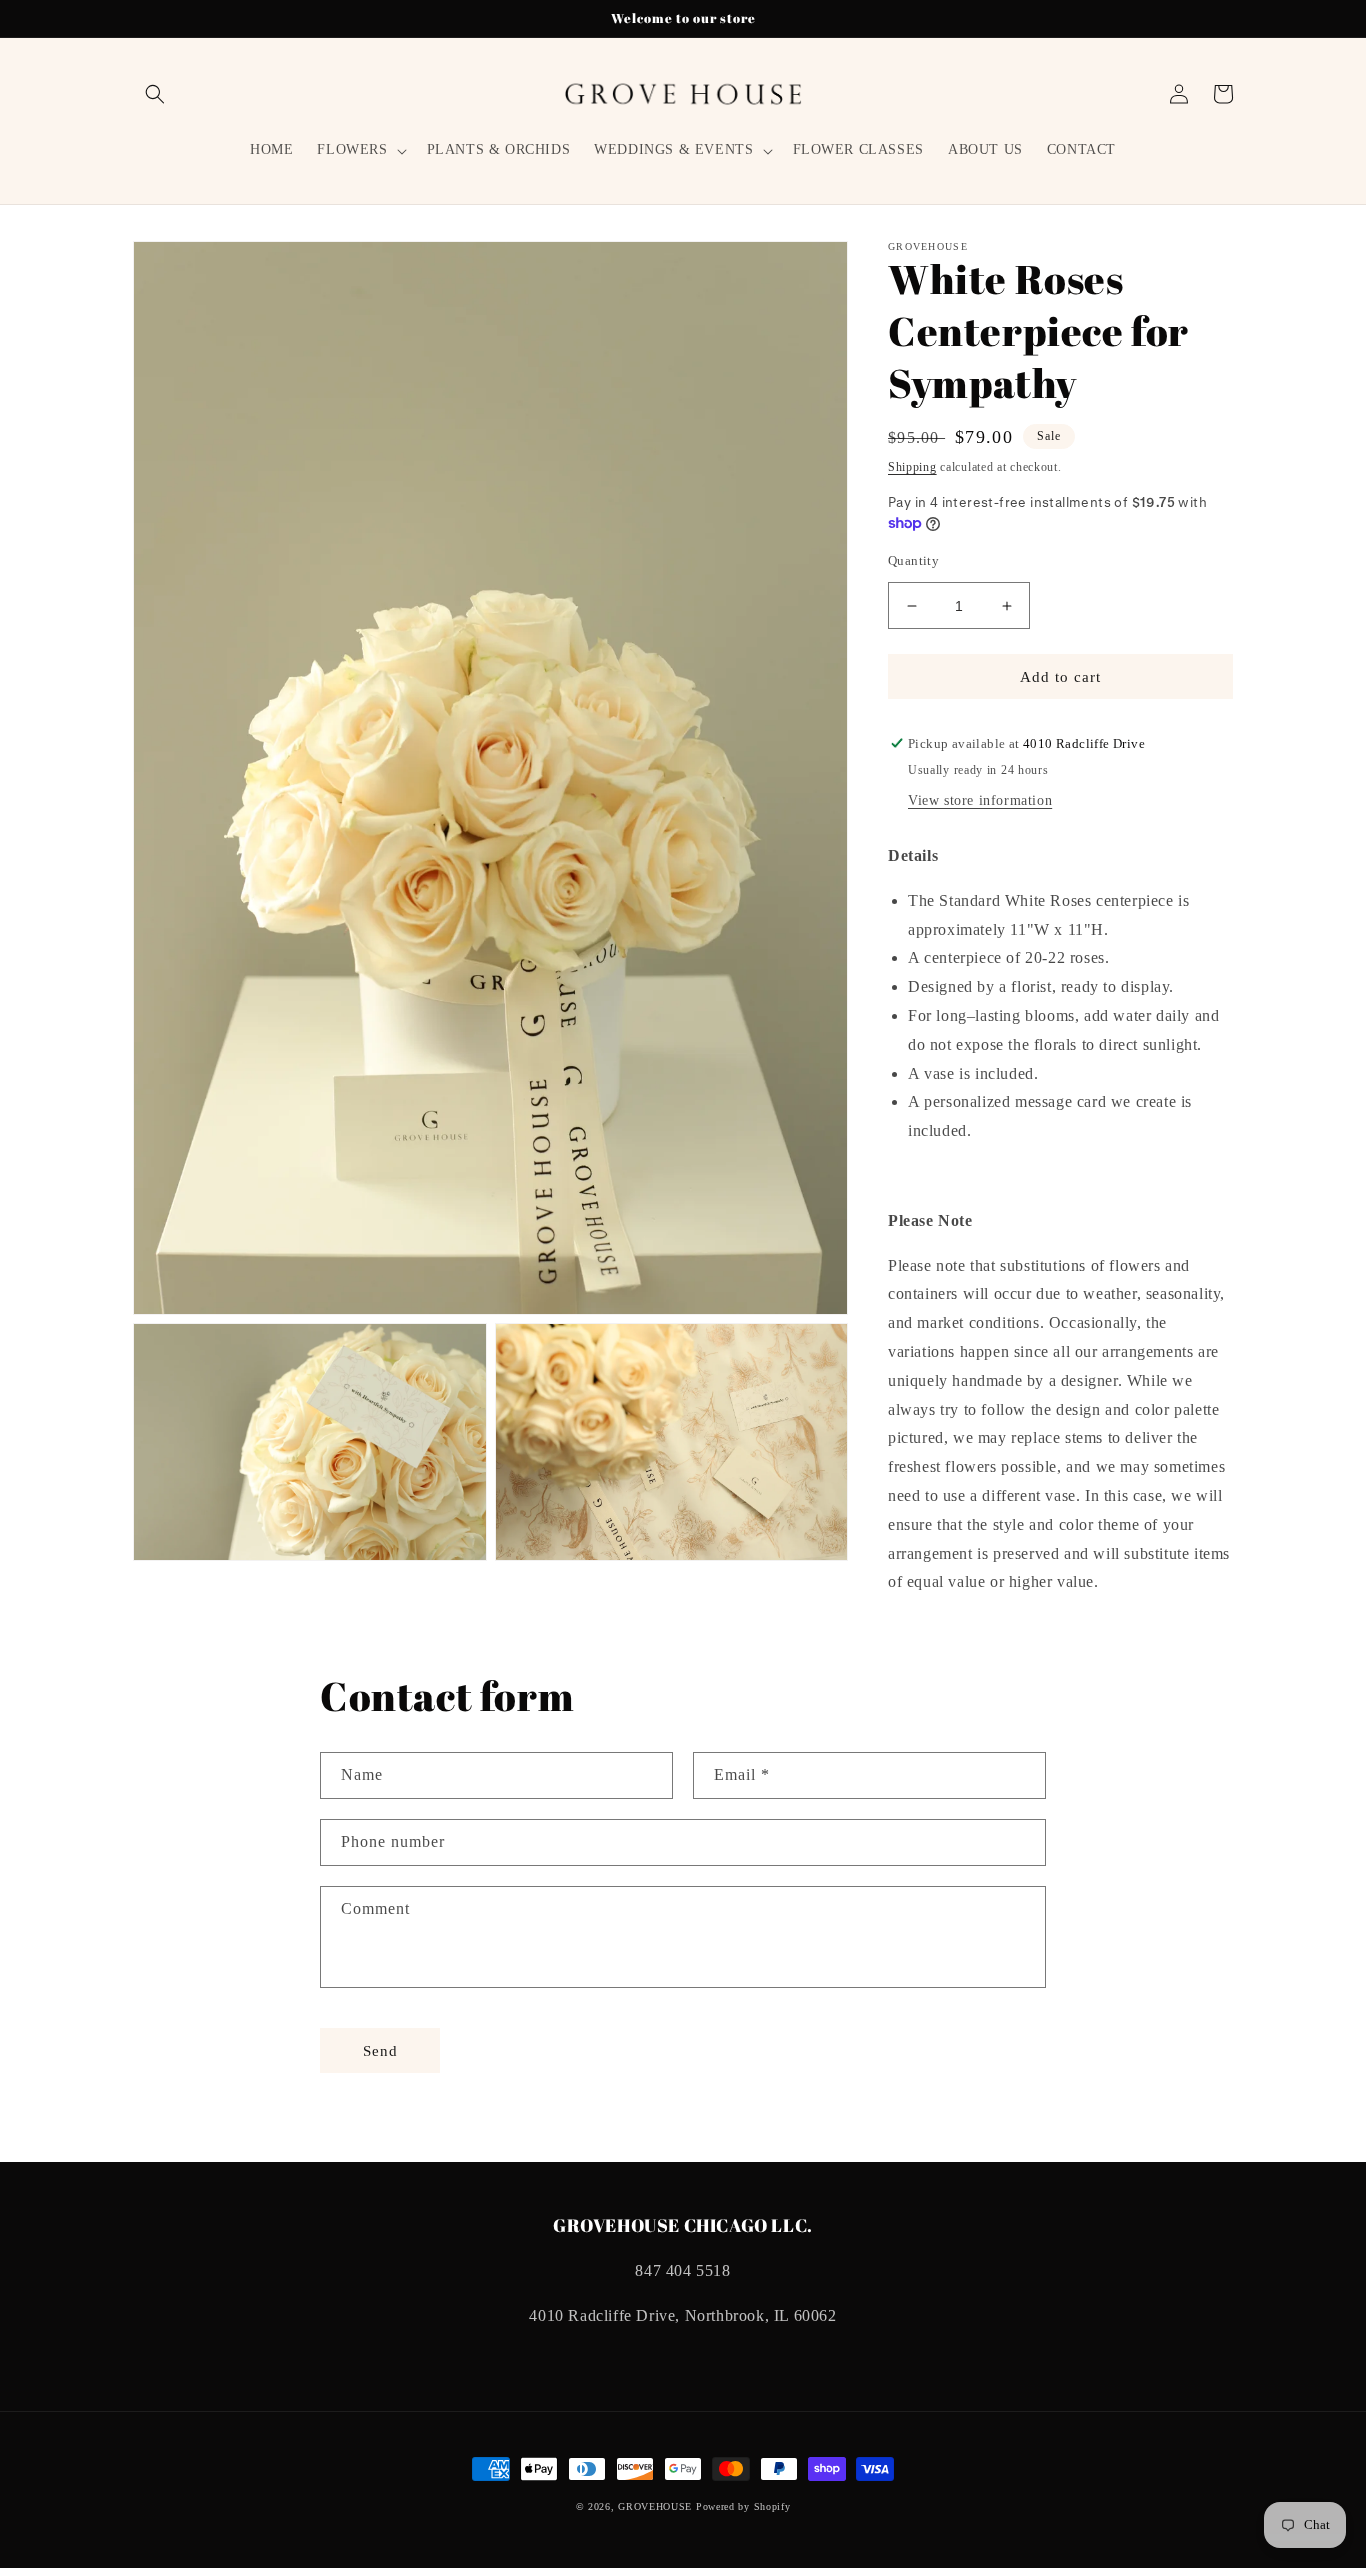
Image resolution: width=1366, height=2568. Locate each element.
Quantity (913, 560)
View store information (980, 800)
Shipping (912, 467)
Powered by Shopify (743, 2506)
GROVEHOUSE (655, 2506)
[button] (155, 94)
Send (380, 2051)
